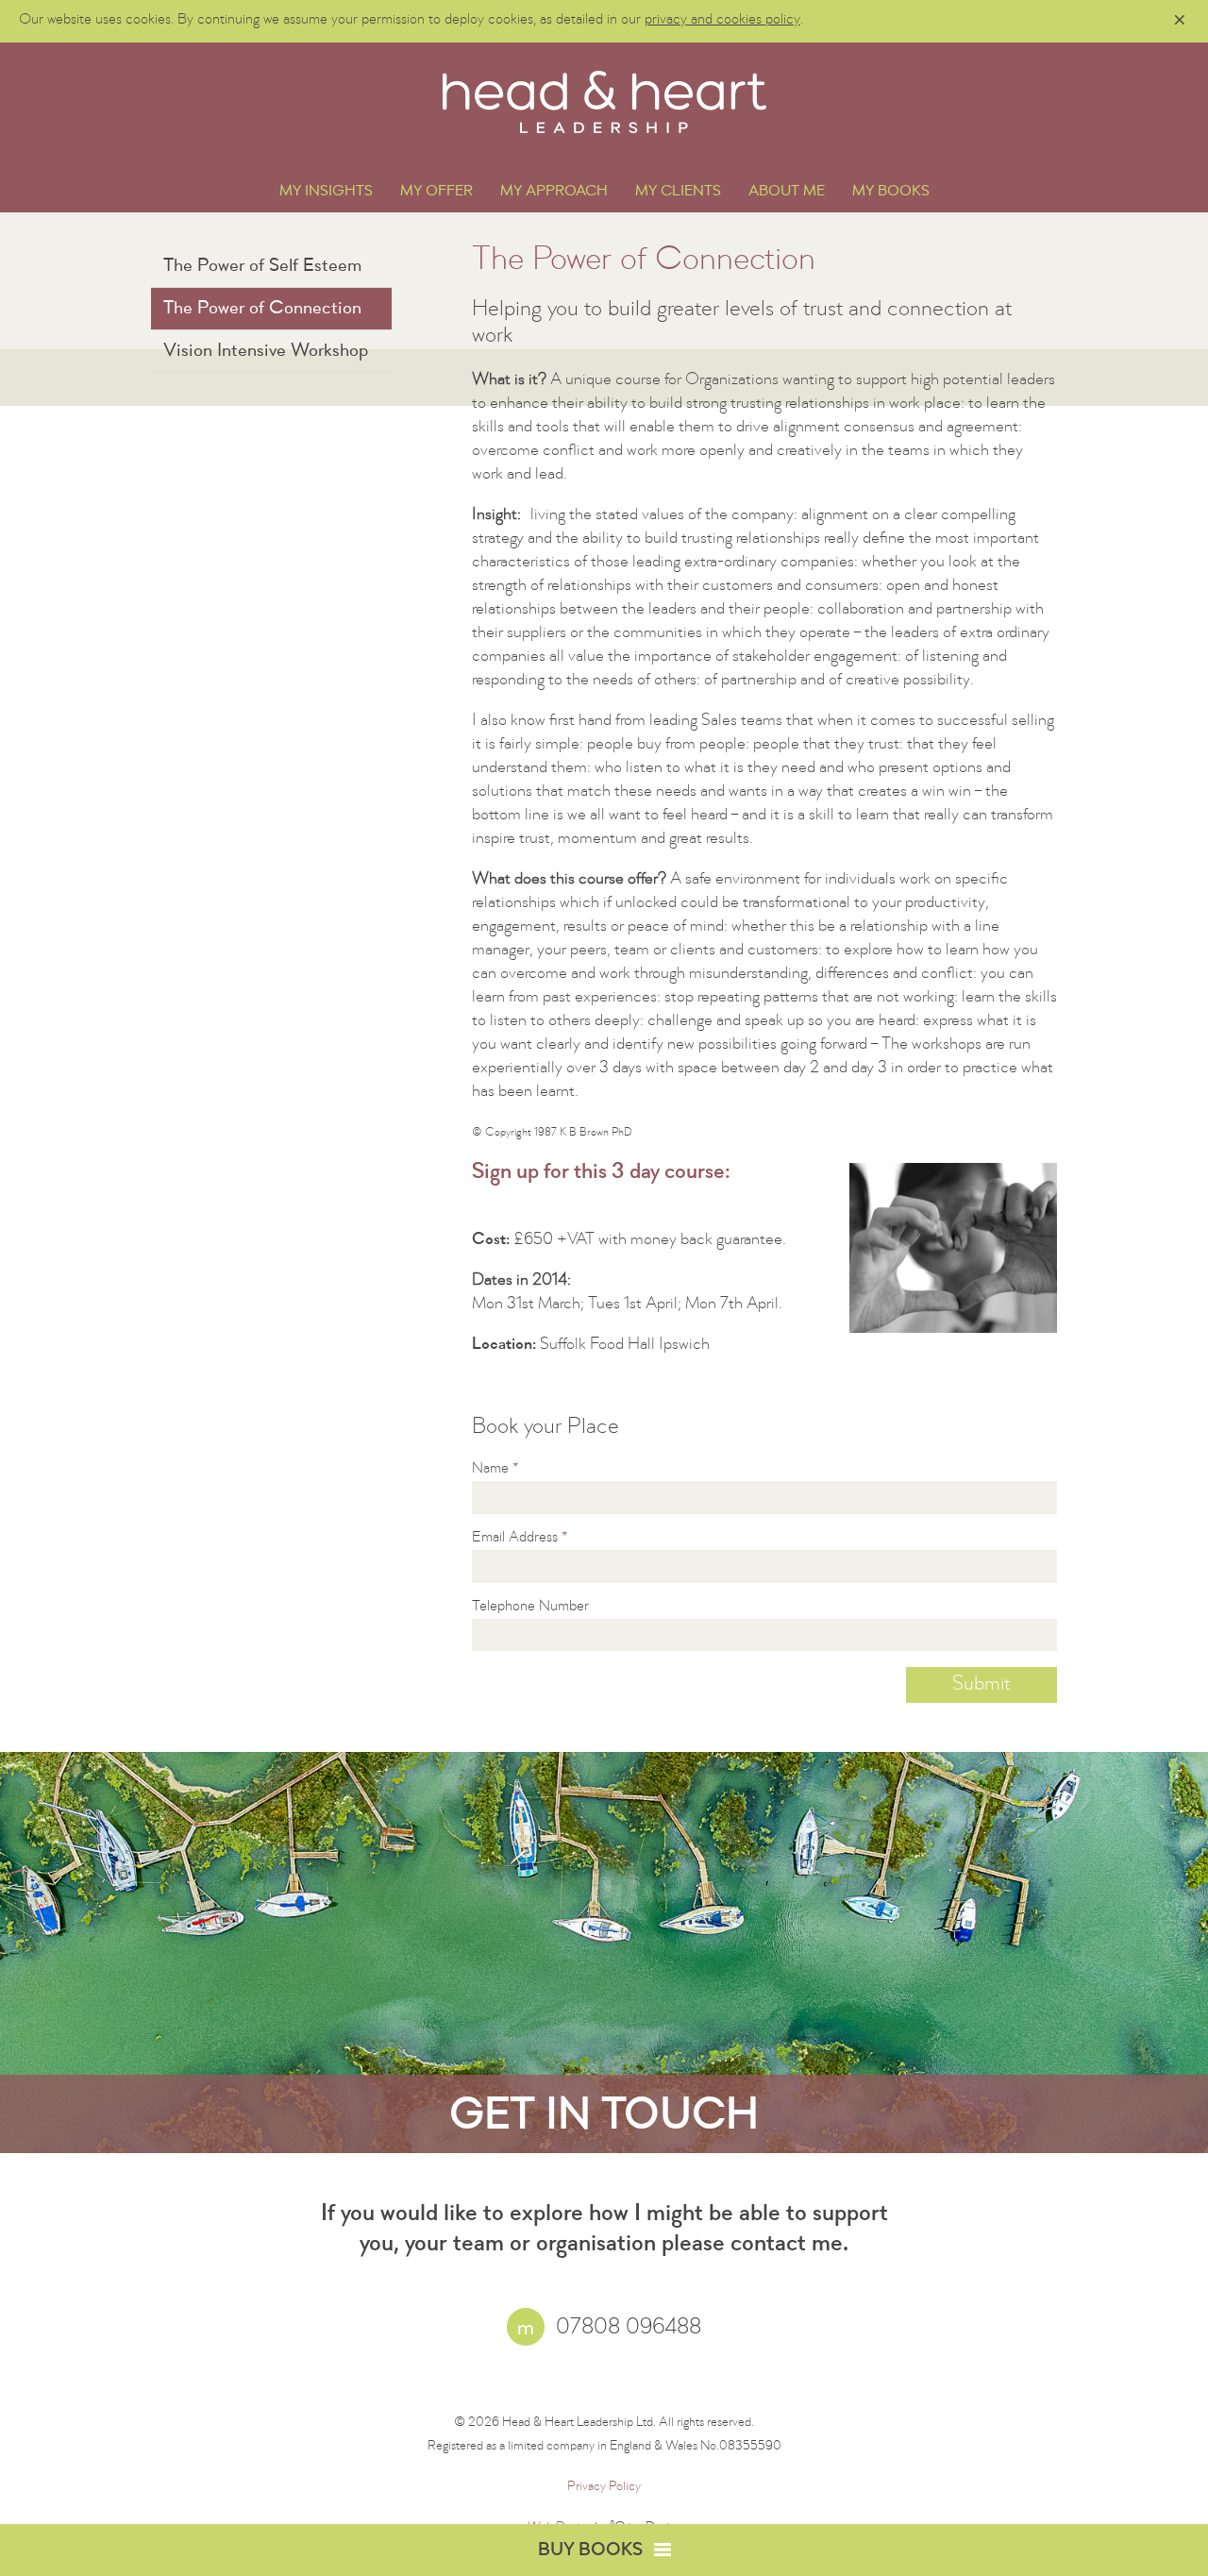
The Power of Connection (262, 310)
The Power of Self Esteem (262, 267)
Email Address (520, 1539)
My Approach (554, 193)
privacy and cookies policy (722, 21)
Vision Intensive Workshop (266, 352)
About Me (787, 193)
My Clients (678, 193)
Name (495, 1470)
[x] (1180, 20)
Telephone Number (530, 1608)
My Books (891, 193)
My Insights (326, 193)
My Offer (436, 193)
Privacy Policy (604, 2487)
